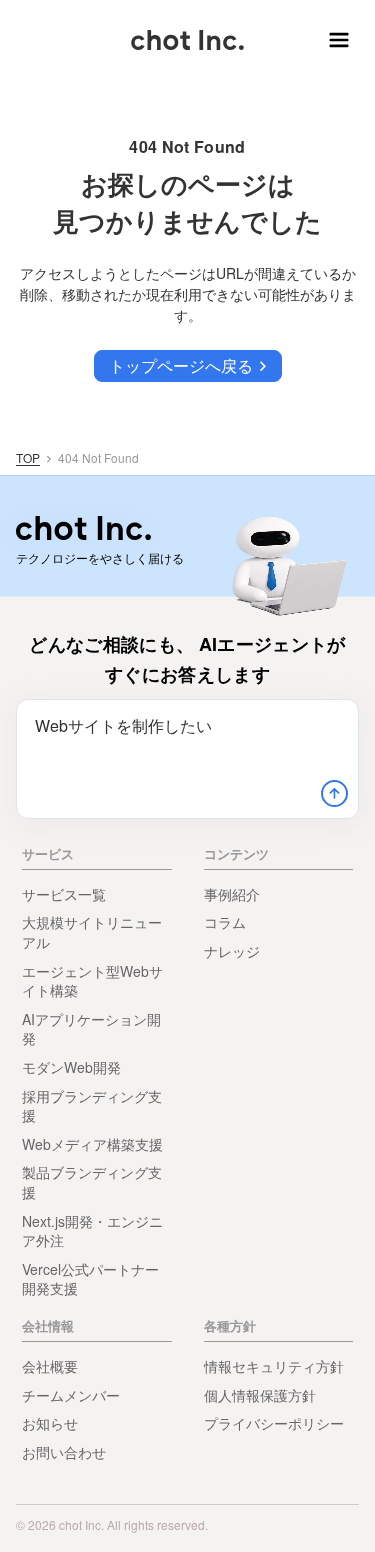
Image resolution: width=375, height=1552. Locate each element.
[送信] (334, 794)
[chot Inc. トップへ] (83, 528)
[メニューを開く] (335, 40)
